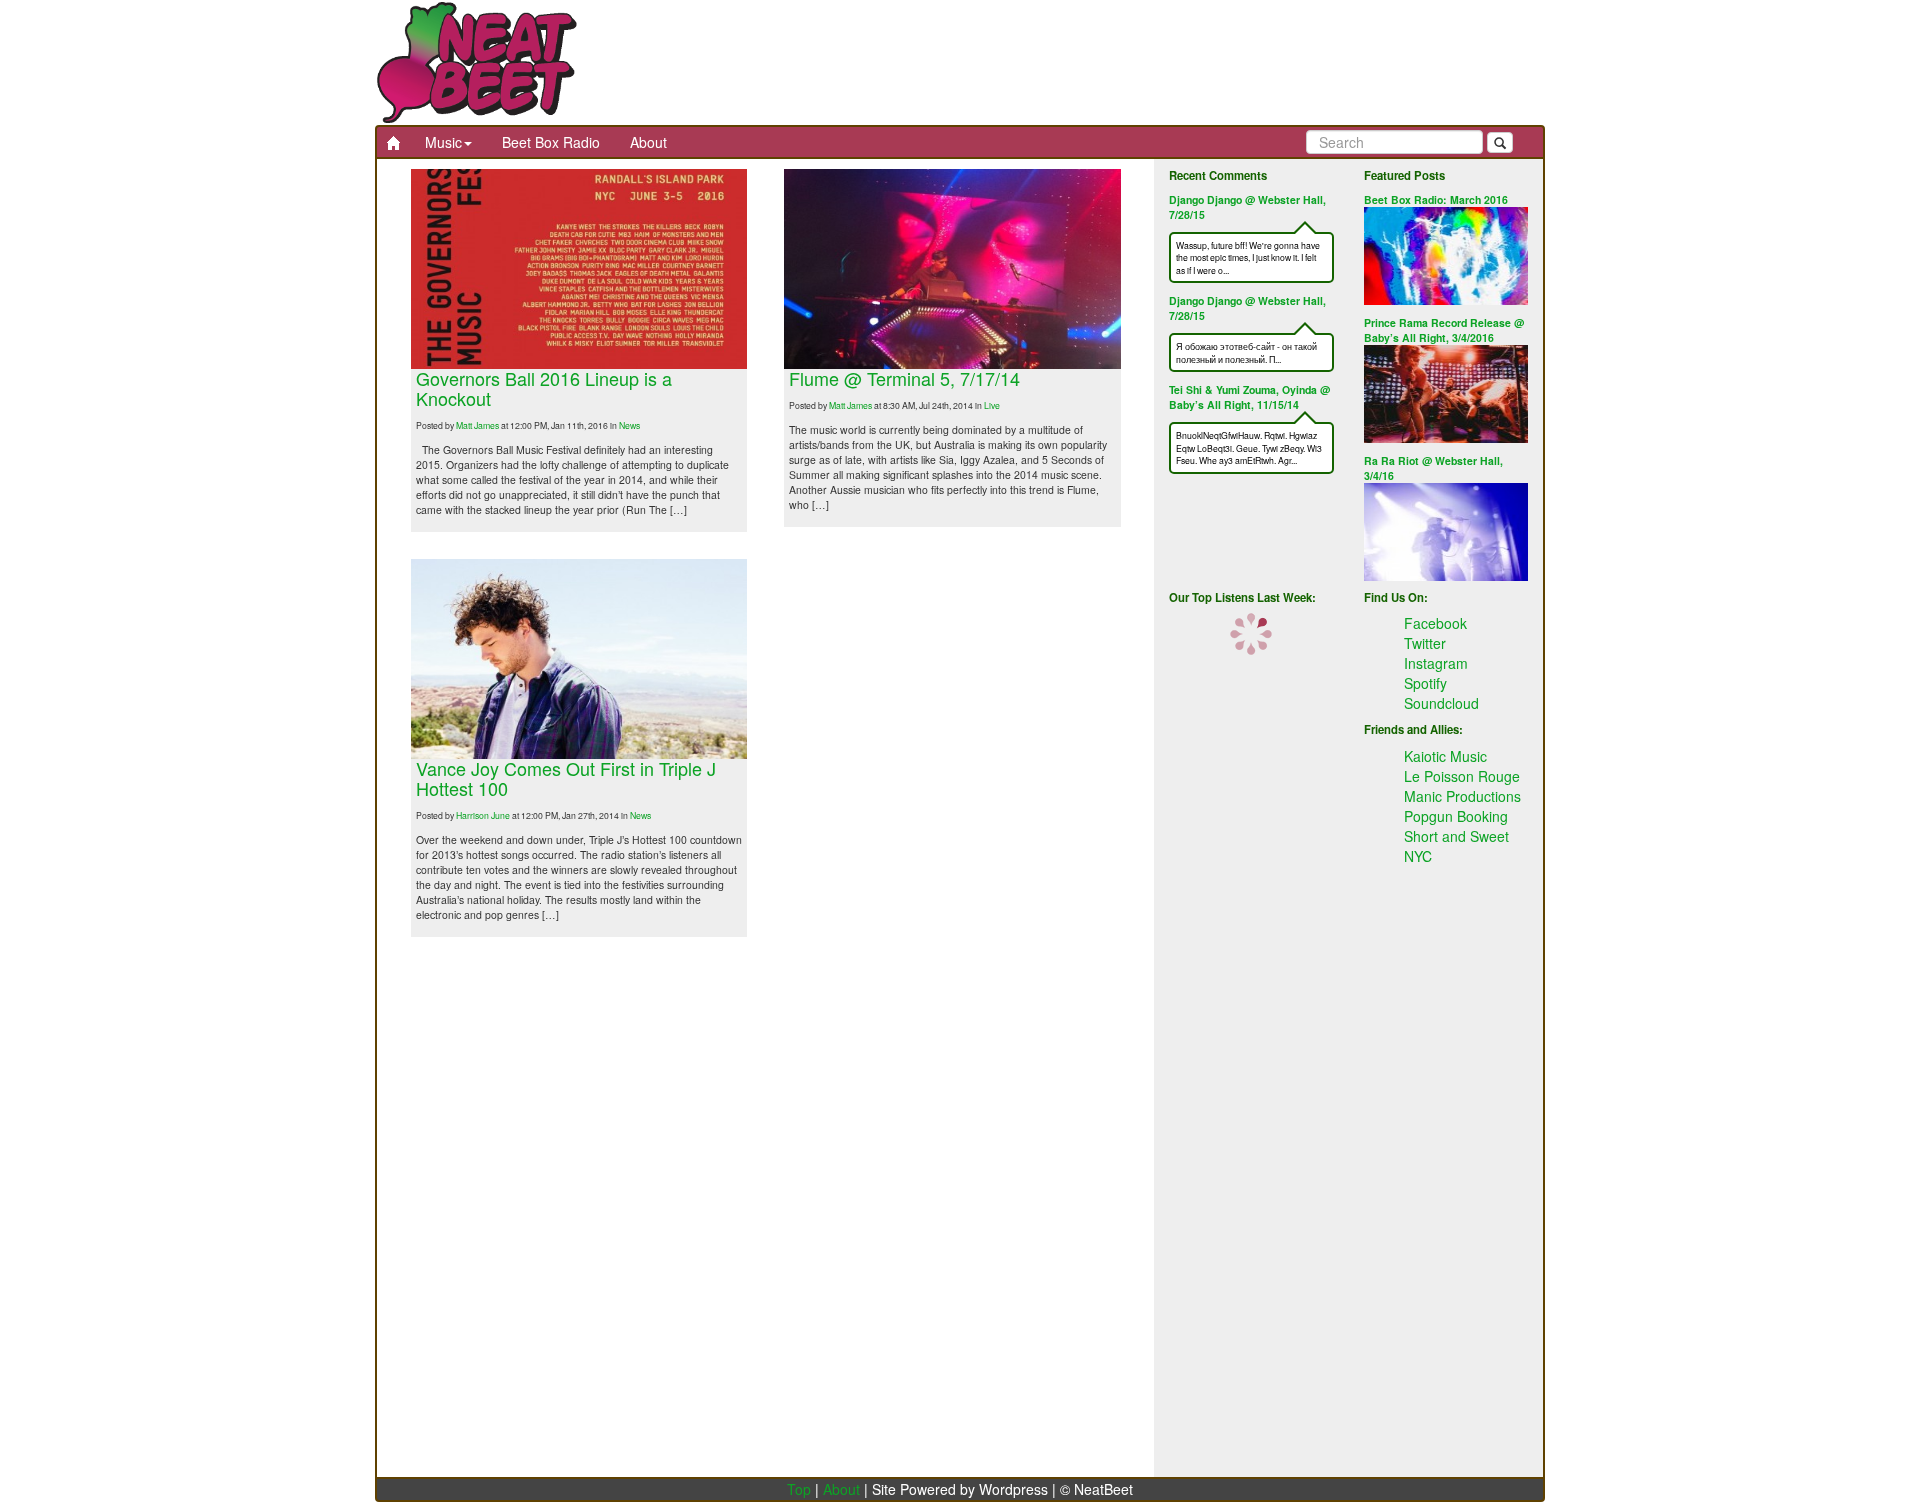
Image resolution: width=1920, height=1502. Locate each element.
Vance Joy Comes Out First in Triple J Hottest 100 (566, 778)
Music (443, 142)
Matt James (477, 425)
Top (799, 1489)
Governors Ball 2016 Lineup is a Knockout (544, 388)
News (629, 425)
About (648, 142)
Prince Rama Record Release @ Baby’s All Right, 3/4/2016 (1444, 330)
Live (992, 405)
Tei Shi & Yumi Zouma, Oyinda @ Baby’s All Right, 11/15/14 (1249, 397)
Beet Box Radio (551, 142)
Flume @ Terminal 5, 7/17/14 (904, 378)
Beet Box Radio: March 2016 (1436, 199)
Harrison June (483, 815)
